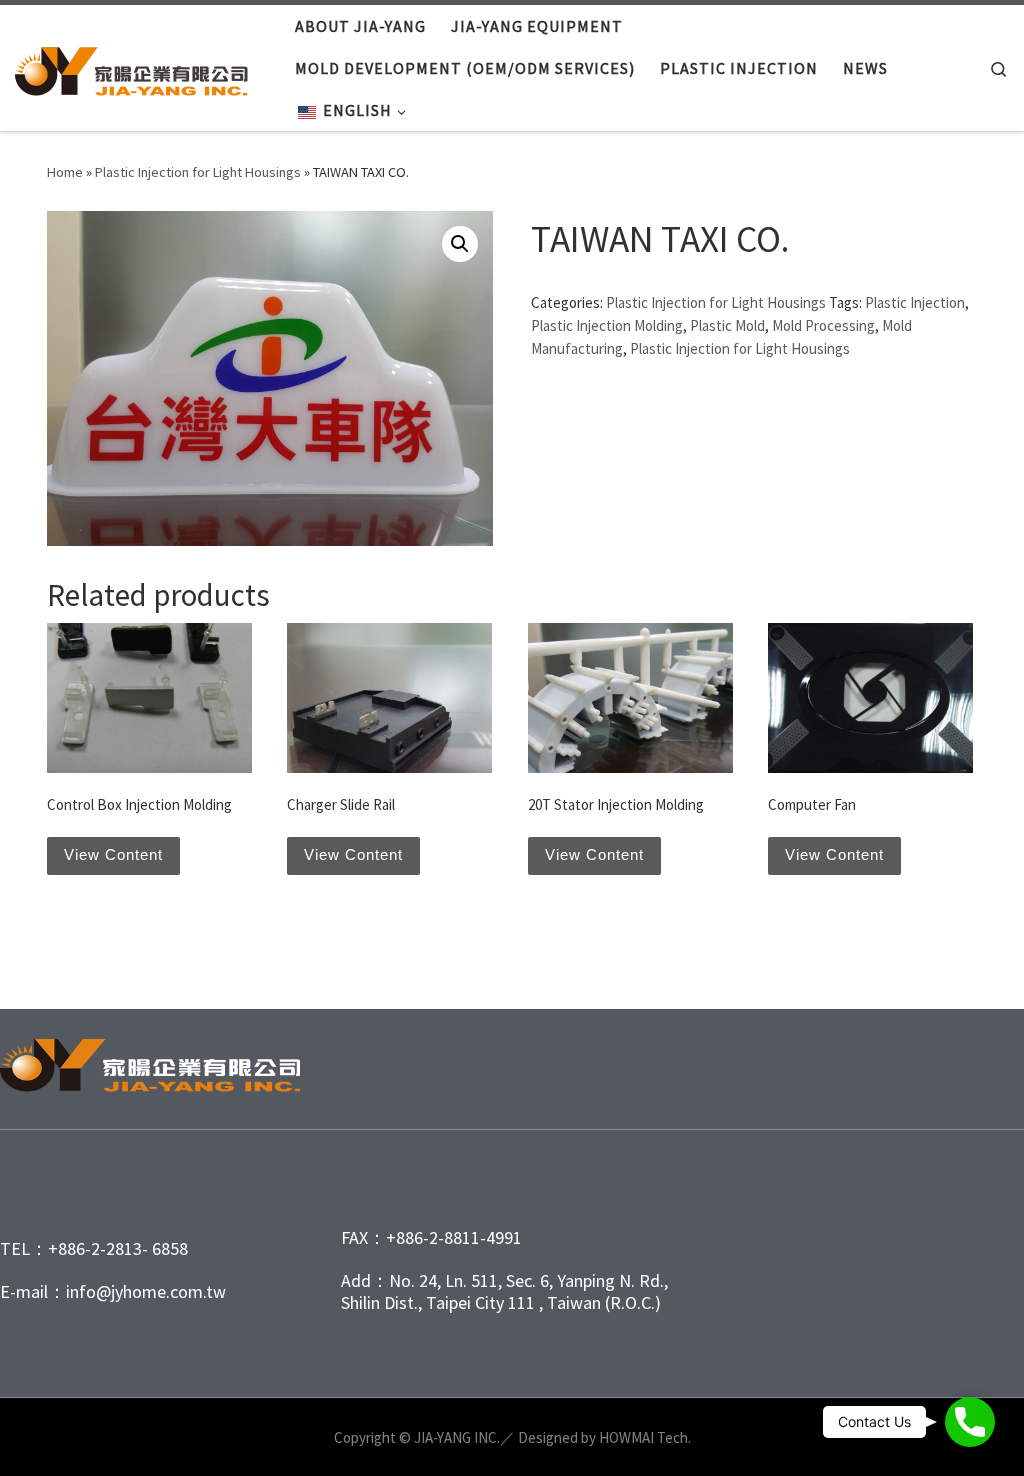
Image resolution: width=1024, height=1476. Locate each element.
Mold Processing (823, 325)
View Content (113, 854)
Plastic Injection (915, 302)
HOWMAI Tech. (645, 1437)
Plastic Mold (727, 325)
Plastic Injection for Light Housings (198, 172)
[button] (460, 244)
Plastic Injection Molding (607, 325)
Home (65, 172)
